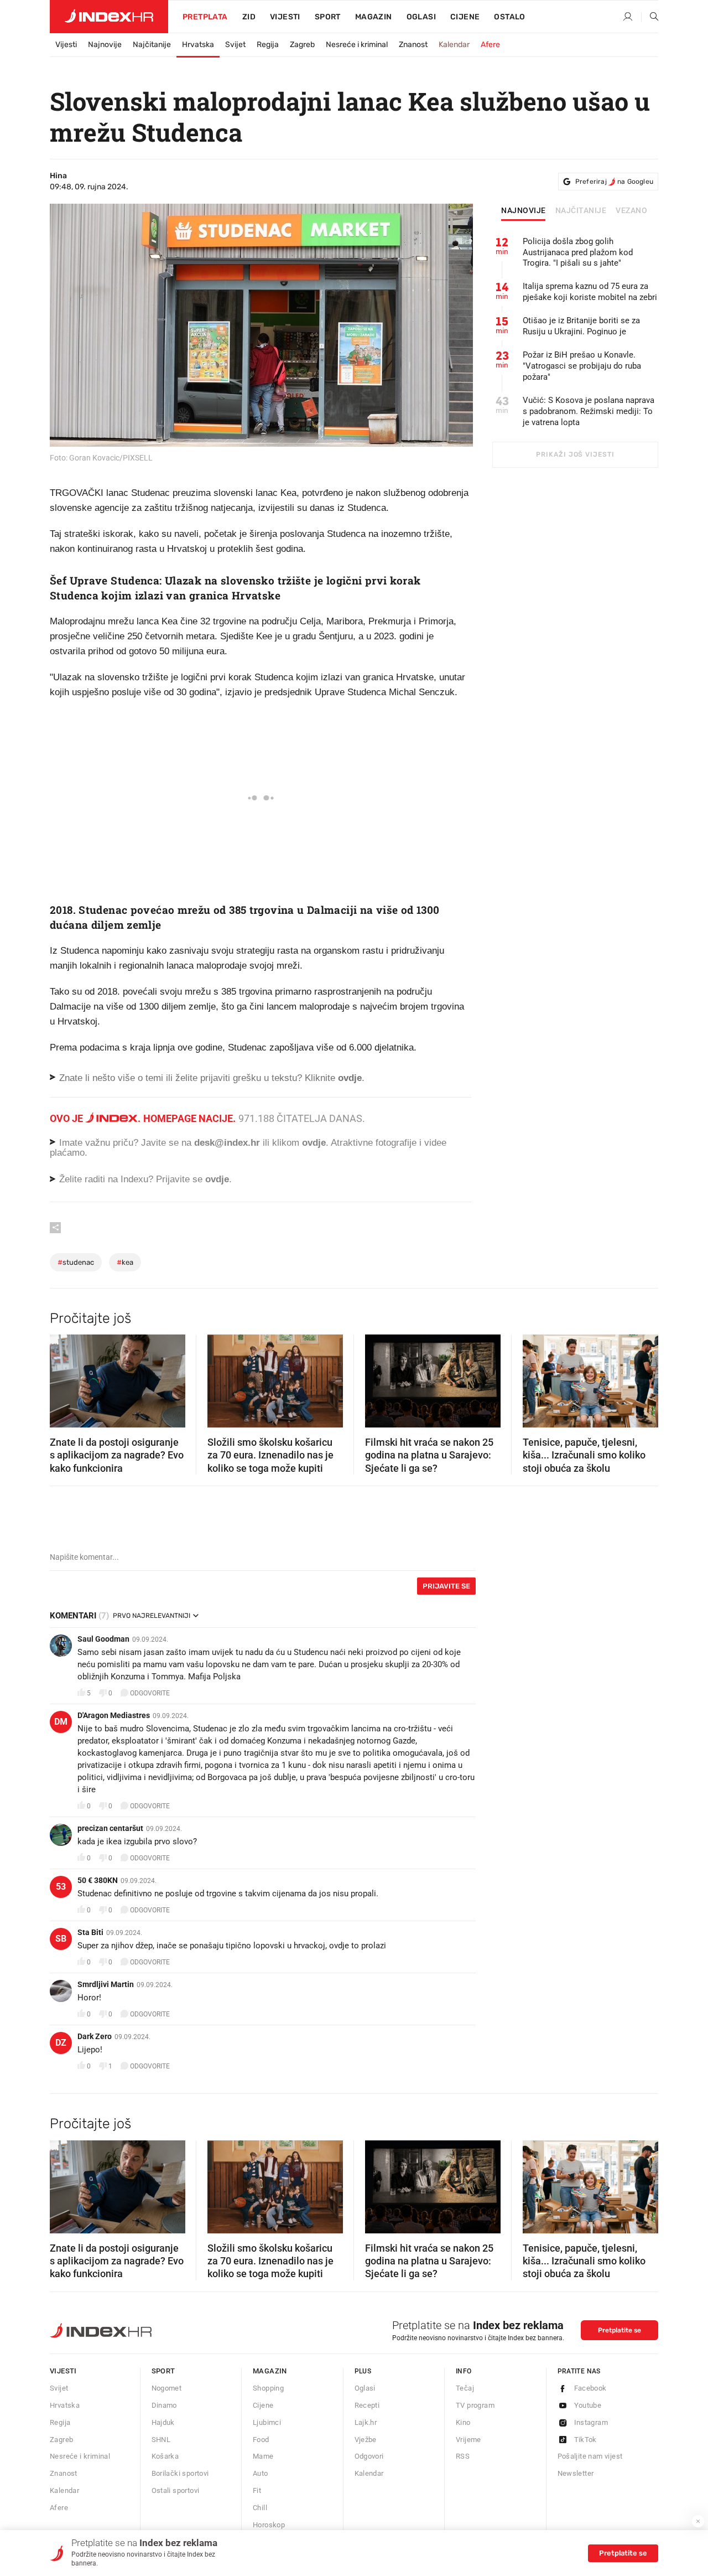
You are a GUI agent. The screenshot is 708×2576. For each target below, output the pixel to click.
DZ (61, 2043)
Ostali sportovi (176, 2490)
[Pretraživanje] (650, 17)
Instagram (591, 2422)
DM (61, 1722)
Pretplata (205, 17)
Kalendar (454, 45)
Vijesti (285, 17)
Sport (328, 17)
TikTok (585, 2440)
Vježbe (366, 2440)
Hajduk (163, 2422)
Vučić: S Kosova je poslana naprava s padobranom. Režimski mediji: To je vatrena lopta (589, 411)
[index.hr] (109, 17)
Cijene (465, 17)
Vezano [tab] (631, 211)
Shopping (268, 2388)
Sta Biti (90, 1932)
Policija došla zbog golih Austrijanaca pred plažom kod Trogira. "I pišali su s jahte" (578, 252)
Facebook (590, 2388)
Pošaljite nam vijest (590, 2456)
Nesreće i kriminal (357, 45)
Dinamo (164, 2405)
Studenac (76, 1262)
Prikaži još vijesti (575, 454)
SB (61, 1939)
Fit (257, 2490)
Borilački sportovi (180, 2473)
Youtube (588, 2405)
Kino (463, 2422)
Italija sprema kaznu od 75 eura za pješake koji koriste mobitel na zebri (590, 292)
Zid (249, 17)
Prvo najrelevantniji (152, 1616)
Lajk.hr (366, 2422)
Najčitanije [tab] (581, 211)
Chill (260, 2508)
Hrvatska (198, 45)
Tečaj (465, 2388)
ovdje (314, 1143)
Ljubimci (267, 2422)
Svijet (235, 45)
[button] (64, 1378)
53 (61, 1887)
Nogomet (167, 2388)
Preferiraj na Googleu (614, 182)
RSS (463, 2456)
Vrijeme (468, 2440)
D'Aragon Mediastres (114, 1715)
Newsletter (576, 2473)
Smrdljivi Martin (106, 1984)
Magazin (270, 2371)
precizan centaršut (110, 1828)
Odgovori (369, 2456)
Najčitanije (152, 45)
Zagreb (302, 45)
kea (125, 1262)
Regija (268, 45)
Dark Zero (95, 2036)
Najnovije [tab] (524, 211)
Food (261, 2440)
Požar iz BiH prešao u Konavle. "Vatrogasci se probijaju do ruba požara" (582, 366)
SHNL (161, 2440)
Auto (261, 2473)
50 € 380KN (98, 1880)
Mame (263, 2456)
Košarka (165, 2456)
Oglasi (421, 17)
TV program (475, 2405)
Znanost (413, 45)
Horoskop (269, 2525)
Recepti (367, 2405)
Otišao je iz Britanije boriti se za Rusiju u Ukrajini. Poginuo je (581, 326)
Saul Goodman (103, 1639)
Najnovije (105, 45)
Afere (490, 45)
